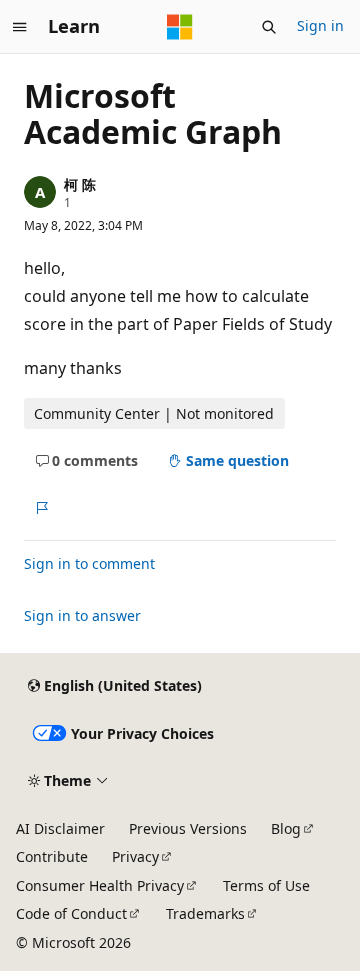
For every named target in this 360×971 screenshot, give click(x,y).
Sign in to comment (89, 563)
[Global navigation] (20, 27)
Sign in (320, 25)
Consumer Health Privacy (100, 885)
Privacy (135, 856)
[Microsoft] (180, 27)
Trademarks (205, 913)
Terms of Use (266, 885)
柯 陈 (80, 184)
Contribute (52, 856)
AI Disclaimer (60, 828)
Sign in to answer (82, 615)
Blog (286, 828)
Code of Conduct (71, 913)
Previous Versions (188, 828)
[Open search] (269, 27)
